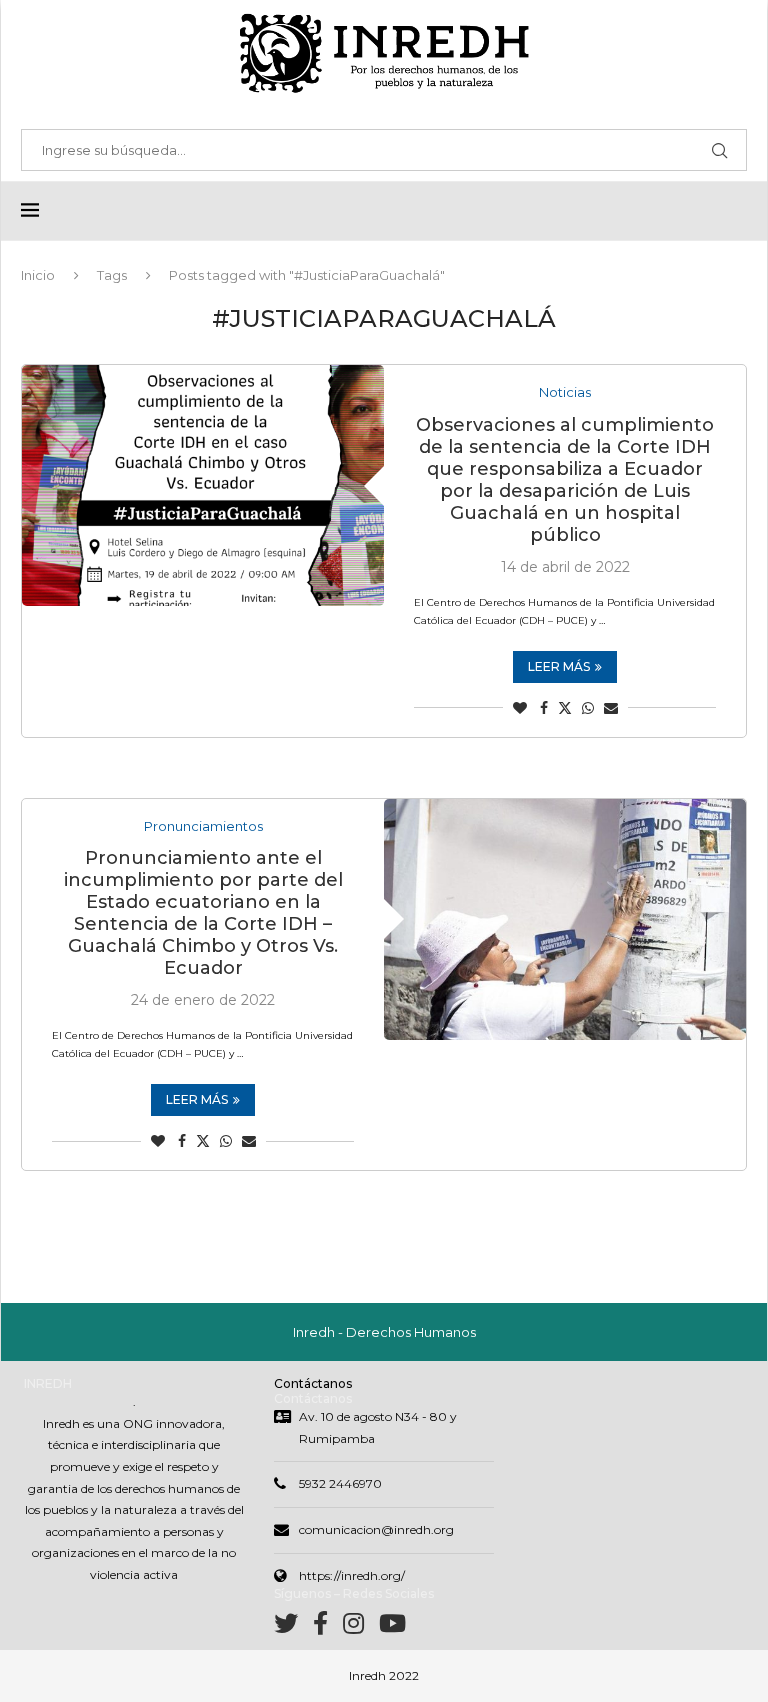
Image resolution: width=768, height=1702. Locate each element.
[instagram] (361, 1627)
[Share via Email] (611, 708)
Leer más (559, 666)
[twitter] (293, 1627)
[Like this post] (520, 708)
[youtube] (392, 1627)
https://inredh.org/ (352, 1575)
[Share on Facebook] (544, 708)
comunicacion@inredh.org (376, 1529)
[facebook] (328, 1627)
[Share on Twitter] (565, 708)
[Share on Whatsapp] (588, 708)
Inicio (38, 275)
